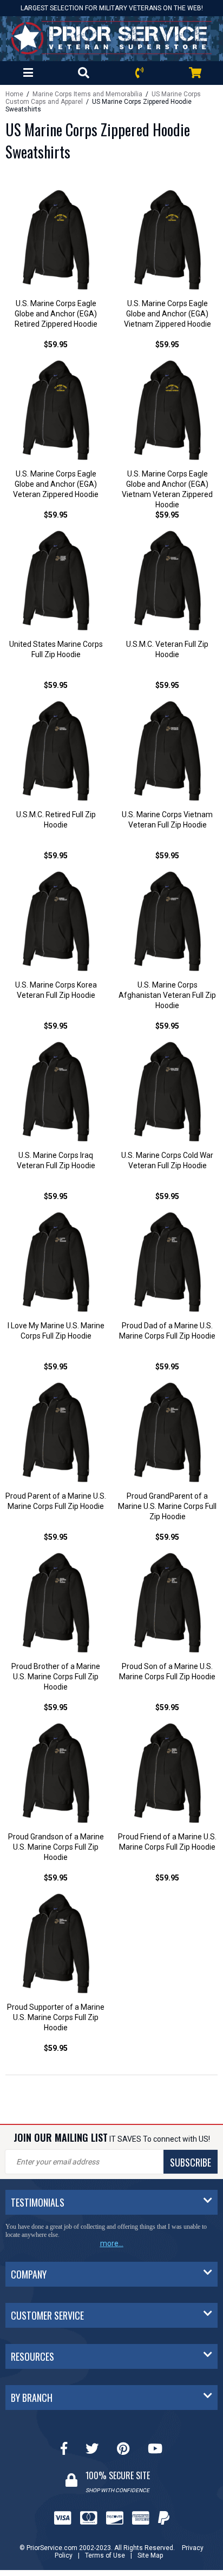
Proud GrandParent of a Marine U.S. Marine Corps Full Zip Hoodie (167, 1506)
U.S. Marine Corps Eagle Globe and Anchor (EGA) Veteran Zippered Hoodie (56, 484)
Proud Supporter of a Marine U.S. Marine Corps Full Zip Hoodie (56, 2017)
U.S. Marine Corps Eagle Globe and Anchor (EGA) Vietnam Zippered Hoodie (168, 314)
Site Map (150, 2555)
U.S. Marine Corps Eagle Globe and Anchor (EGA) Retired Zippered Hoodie (56, 314)
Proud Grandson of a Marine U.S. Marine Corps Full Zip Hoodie (56, 1847)
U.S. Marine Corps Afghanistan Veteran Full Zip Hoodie (167, 995)
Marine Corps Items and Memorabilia (87, 94)
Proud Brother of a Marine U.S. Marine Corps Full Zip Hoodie (56, 1677)
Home (14, 94)
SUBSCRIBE (191, 2162)
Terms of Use (105, 2555)
